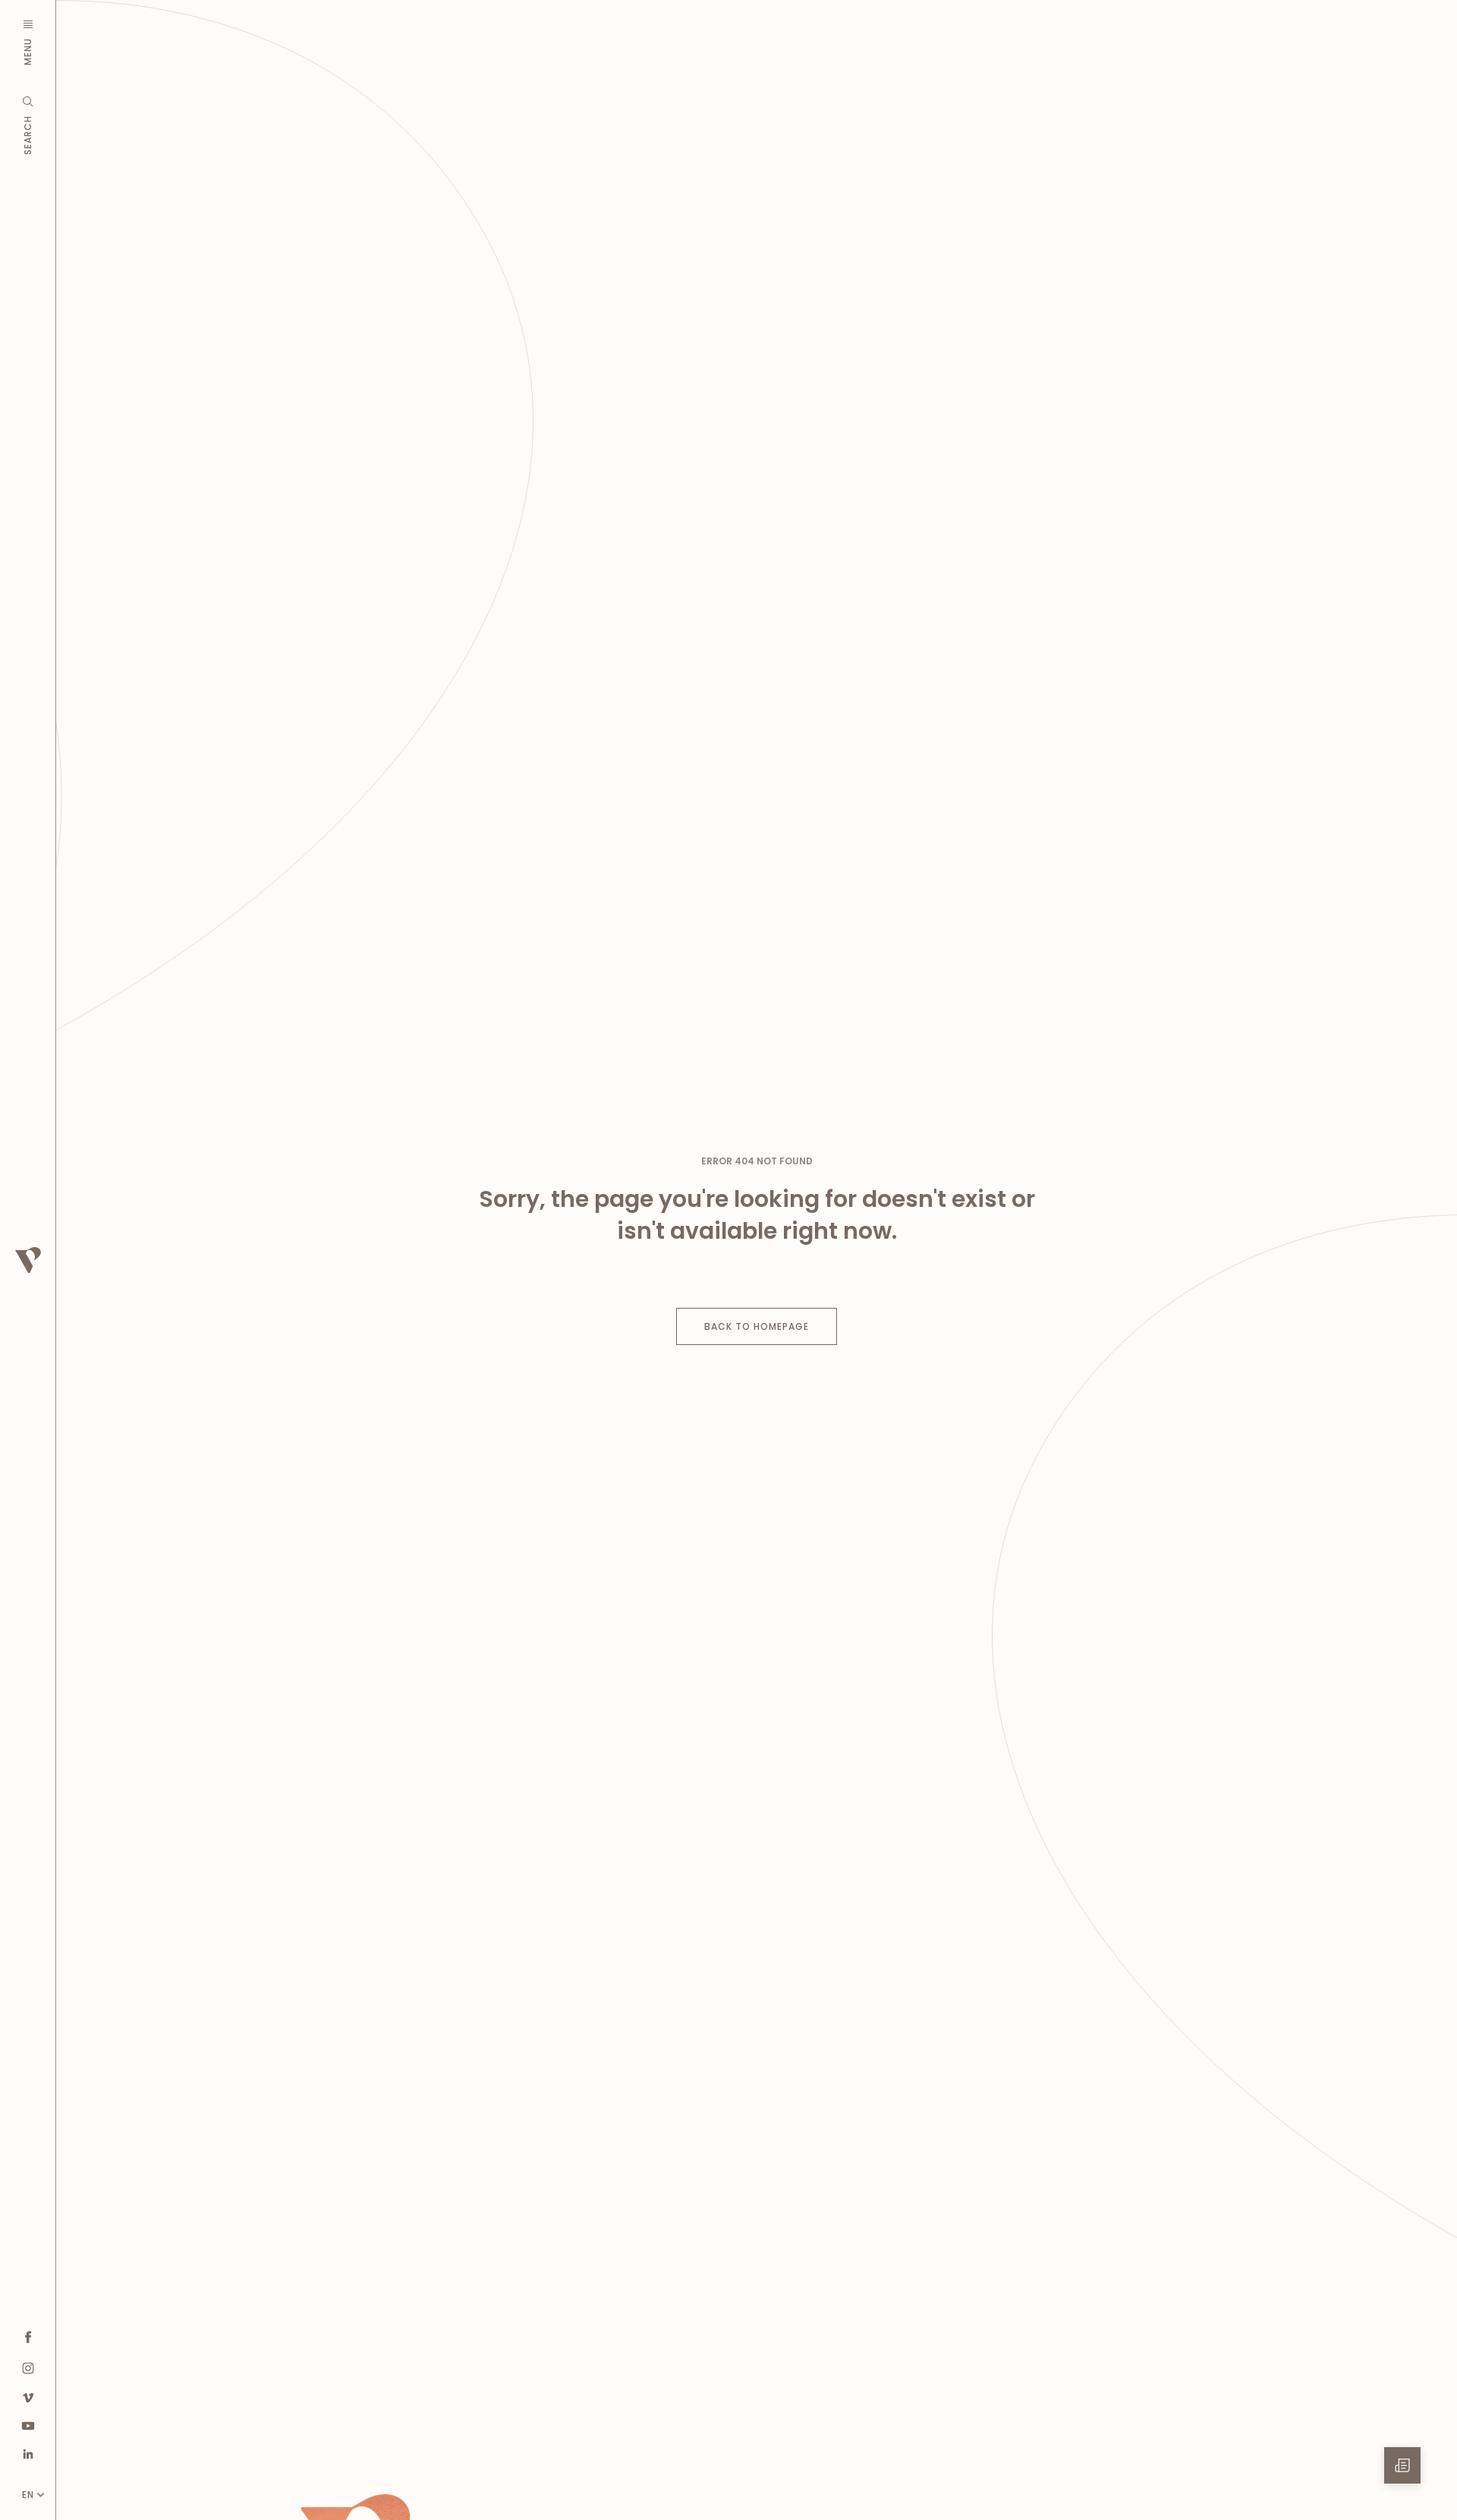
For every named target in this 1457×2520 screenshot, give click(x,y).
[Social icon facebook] (28, 2337)
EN (28, 2495)
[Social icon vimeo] (28, 2397)
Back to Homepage (757, 1326)
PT (28, 2470)
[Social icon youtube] (28, 2425)
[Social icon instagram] (28, 2368)
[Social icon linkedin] (28, 2454)
